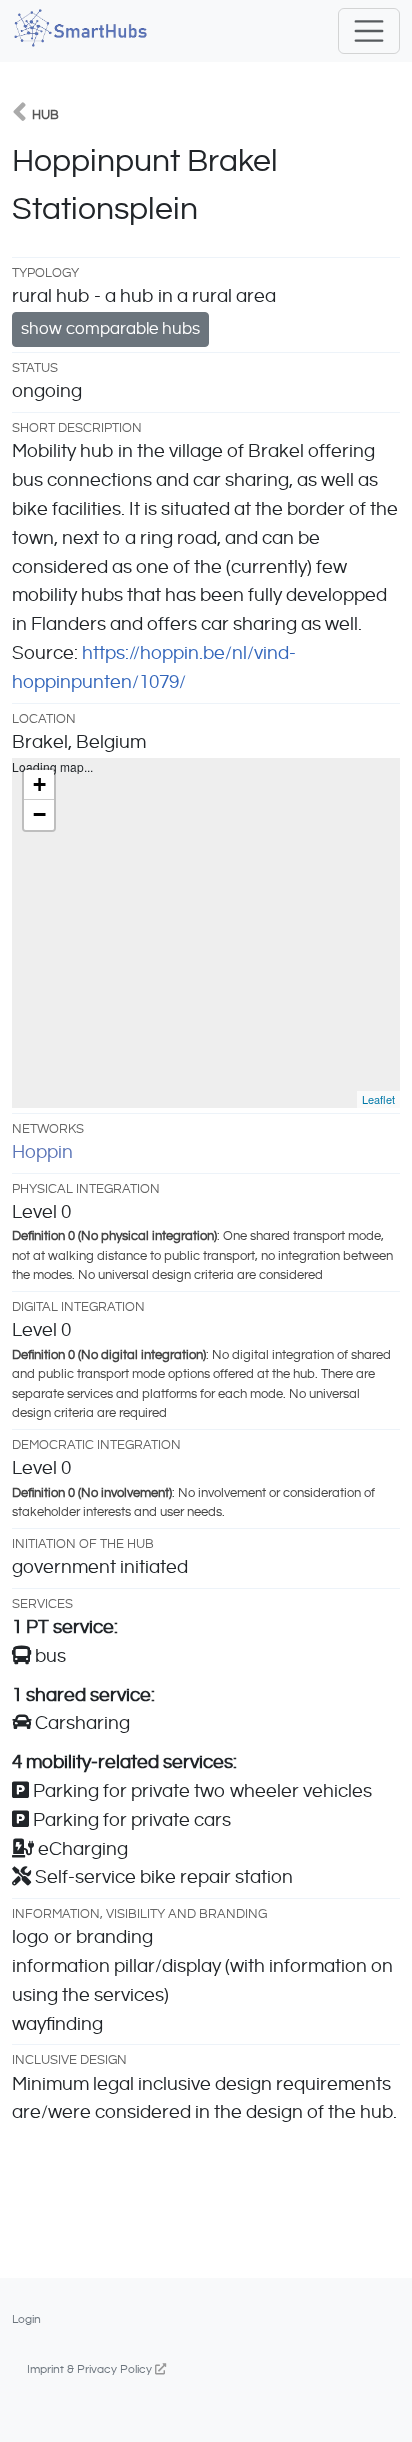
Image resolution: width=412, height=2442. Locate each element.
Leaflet (378, 1099)
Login (26, 2319)
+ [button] (39, 784)
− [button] (39, 814)
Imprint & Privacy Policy (91, 2369)
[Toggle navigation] (369, 31)
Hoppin (42, 1152)
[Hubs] (19, 114)
